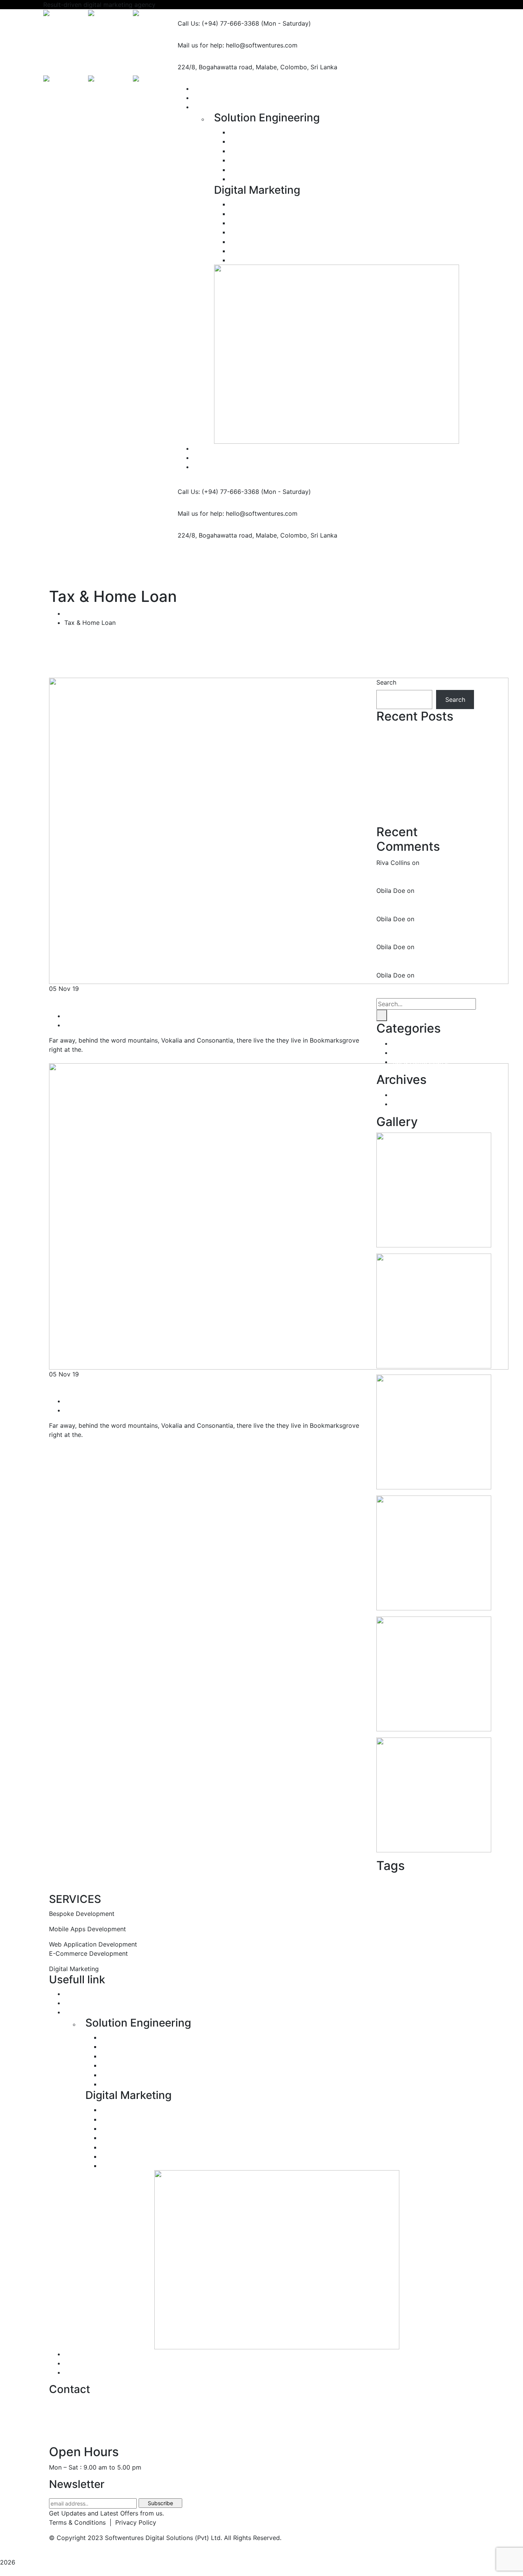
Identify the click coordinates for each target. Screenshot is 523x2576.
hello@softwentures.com (85, 2403)
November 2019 (418, 1095)
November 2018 (417, 1104)
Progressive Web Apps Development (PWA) (298, 170)
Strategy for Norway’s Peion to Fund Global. (175, 1000)
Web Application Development (279, 141)
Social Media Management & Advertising (294, 232)
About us (77, 2003)
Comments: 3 (88, 1410)
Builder (392, 1885)
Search (386, 682)
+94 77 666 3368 (75, 2434)
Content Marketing (262, 251)
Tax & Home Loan (420, 1062)
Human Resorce (417, 1053)
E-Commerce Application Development (292, 160)
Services (77, 2012)
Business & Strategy (423, 1043)
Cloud (415, 1887)
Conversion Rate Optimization (273, 223)
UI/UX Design (254, 179)
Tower (454, 1887)
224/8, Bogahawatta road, (216, 67)
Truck (467, 1887)
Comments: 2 (88, 1025)
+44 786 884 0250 (77, 2419)
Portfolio (77, 1994)
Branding (248, 260)
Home (73, 613)
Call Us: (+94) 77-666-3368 (218, 23)
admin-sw (83, 1016)
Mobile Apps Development (269, 151)
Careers (76, 2363)
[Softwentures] (66, 14)
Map (434, 1884)
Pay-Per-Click (250, 214)
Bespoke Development (268, 132)
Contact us (80, 2372)
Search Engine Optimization (275, 204)
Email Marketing (258, 242)
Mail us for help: (201, 45)
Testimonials (82, 2354)
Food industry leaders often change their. (169, 1386)
